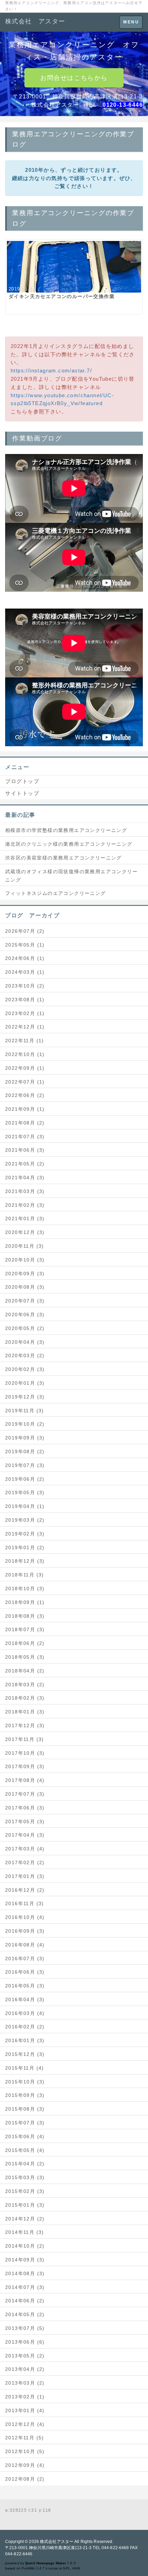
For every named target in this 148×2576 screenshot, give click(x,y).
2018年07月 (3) (25, 1629)
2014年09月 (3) (25, 2260)
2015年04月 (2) (25, 2164)
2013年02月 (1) (25, 2397)
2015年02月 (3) (25, 2191)
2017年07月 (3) (25, 1794)
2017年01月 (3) (25, 1876)
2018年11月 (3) (25, 1575)
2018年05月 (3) (25, 1657)
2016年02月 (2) (25, 2027)
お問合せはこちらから (74, 78)
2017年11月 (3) (25, 1739)
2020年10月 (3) (25, 1260)
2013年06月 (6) (25, 2342)
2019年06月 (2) (25, 1479)
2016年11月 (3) (25, 1903)
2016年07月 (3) (25, 1959)
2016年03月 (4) (25, 2013)
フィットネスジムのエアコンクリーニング (56, 893)
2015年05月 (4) (25, 2150)
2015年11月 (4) (25, 2068)
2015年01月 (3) (25, 2205)
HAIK (76, 2568)
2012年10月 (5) (25, 2451)
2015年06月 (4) (25, 2136)
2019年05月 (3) (25, 1492)
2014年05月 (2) (25, 2314)
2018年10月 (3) (25, 1588)
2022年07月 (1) (25, 1082)
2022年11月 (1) (25, 1041)
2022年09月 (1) (25, 1068)
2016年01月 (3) (25, 2040)
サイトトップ (22, 793)
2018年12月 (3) (25, 1561)
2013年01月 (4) (25, 2410)
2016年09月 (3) (25, 1931)
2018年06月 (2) (25, 1643)
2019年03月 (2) (25, 1520)
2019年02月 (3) (25, 1534)
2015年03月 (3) (25, 2177)
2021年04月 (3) (25, 1178)
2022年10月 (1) (25, 1054)
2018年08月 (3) (25, 1616)
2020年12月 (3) (25, 1232)
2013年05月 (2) (25, 2356)
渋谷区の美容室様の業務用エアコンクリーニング (64, 858)
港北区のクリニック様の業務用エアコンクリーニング (69, 844)
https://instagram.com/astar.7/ (51, 371)
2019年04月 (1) (25, 1506)
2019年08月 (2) (25, 1451)
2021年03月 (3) (25, 1191)
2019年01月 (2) (25, 1548)
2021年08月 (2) (25, 1123)
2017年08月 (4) (25, 1780)
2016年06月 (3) (25, 1972)
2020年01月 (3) (25, 1383)
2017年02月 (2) (25, 1862)
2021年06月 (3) (25, 1150)
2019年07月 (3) (25, 1465)
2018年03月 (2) (25, 1685)
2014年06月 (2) (25, 2301)
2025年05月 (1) (25, 945)
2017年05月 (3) (25, 1822)
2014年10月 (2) (25, 2246)
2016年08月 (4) (25, 1945)
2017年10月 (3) (25, 1753)
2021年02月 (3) (25, 1205)
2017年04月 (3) (25, 1835)
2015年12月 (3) (25, 2054)
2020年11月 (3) (25, 1246)
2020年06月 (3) (25, 1315)
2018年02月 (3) (25, 1698)
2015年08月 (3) (25, 2109)
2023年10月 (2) (25, 986)
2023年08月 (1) (25, 1000)
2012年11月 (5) (25, 2438)
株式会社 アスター (35, 21)
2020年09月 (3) (25, 1274)
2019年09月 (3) (25, 1438)
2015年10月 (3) (25, 2082)
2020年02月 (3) (25, 1369)
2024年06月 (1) (25, 958)
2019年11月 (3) (25, 1411)
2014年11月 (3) (25, 2232)
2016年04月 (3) (25, 1999)
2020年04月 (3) (25, 1342)
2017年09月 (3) (25, 1766)
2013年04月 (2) (25, 2369)
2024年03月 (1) (25, 972)
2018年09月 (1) (25, 1602)
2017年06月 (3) (25, 1808)
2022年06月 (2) (25, 1095)
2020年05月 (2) (25, 1328)
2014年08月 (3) (25, 2273)
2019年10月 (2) (25, 1424)
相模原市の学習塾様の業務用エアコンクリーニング (66, 830)
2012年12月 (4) (25, 2424)
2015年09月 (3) (25, 2095)
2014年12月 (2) (25, 2219)
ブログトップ (22, 781)
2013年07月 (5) (25, 2328)
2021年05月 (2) (25, 1164)
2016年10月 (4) (25, 1917)
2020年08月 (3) (25, 1287)
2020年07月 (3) (25, 1301)
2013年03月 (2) (25, 2383)
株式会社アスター (57, 2542)
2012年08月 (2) (25, 2479)
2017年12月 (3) (25, 1725)
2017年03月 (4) (25, 1849)
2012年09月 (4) (25, 2465)
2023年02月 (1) (25, 1013)
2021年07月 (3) (25, 1137)
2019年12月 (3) (25, 1397)
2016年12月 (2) (25, 1890)
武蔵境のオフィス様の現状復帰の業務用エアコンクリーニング (71, 876)
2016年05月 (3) (25, 1986)
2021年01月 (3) (25, 1218)
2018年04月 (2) (25, 1671)
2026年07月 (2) (25, 931)
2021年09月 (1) (25, 1109)
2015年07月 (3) (25, 2123)
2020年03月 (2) (25, 1355)
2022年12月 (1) (25, 1027)
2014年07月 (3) (25, 2287)
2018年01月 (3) (25, 1712)
